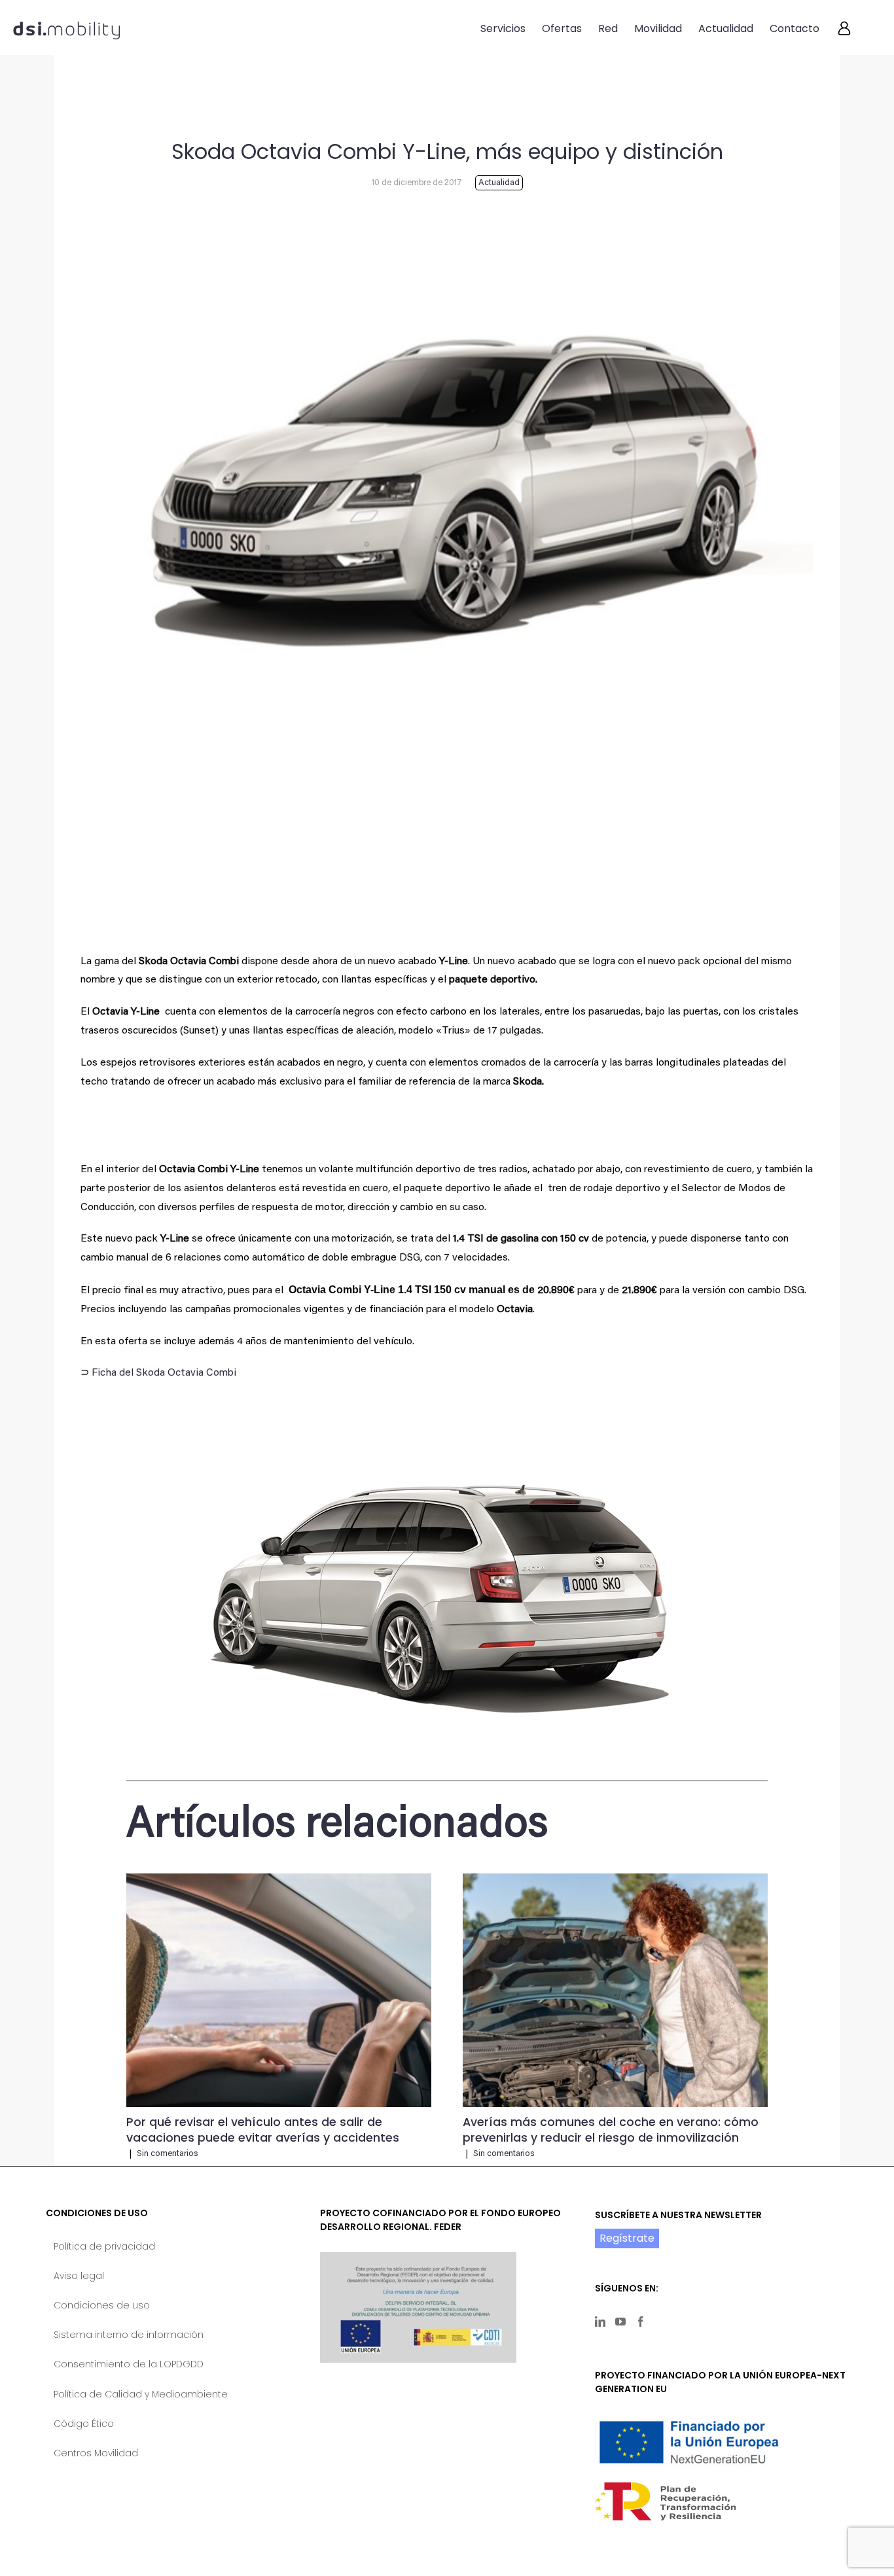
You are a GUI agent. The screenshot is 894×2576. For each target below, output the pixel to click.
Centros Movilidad (96, 2453)
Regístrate (627, 2238)
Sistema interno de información (129, 2335)
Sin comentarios (167, 2154)
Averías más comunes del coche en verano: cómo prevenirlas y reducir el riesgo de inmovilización (611, 2130)
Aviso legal (79, 2276)
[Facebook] (641, 2322)
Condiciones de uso (102, 2305)
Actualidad (499, 183)
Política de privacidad (104, 2246)
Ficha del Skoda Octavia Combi (164, 1373)
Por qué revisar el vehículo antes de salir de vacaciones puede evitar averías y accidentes (263, 2130)
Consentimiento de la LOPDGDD (129, 2364)
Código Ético (84, 2424)
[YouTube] (620, 2322)
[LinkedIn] (600, 2322)
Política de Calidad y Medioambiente (141, 2394)
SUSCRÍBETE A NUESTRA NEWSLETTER (678, 2215)
